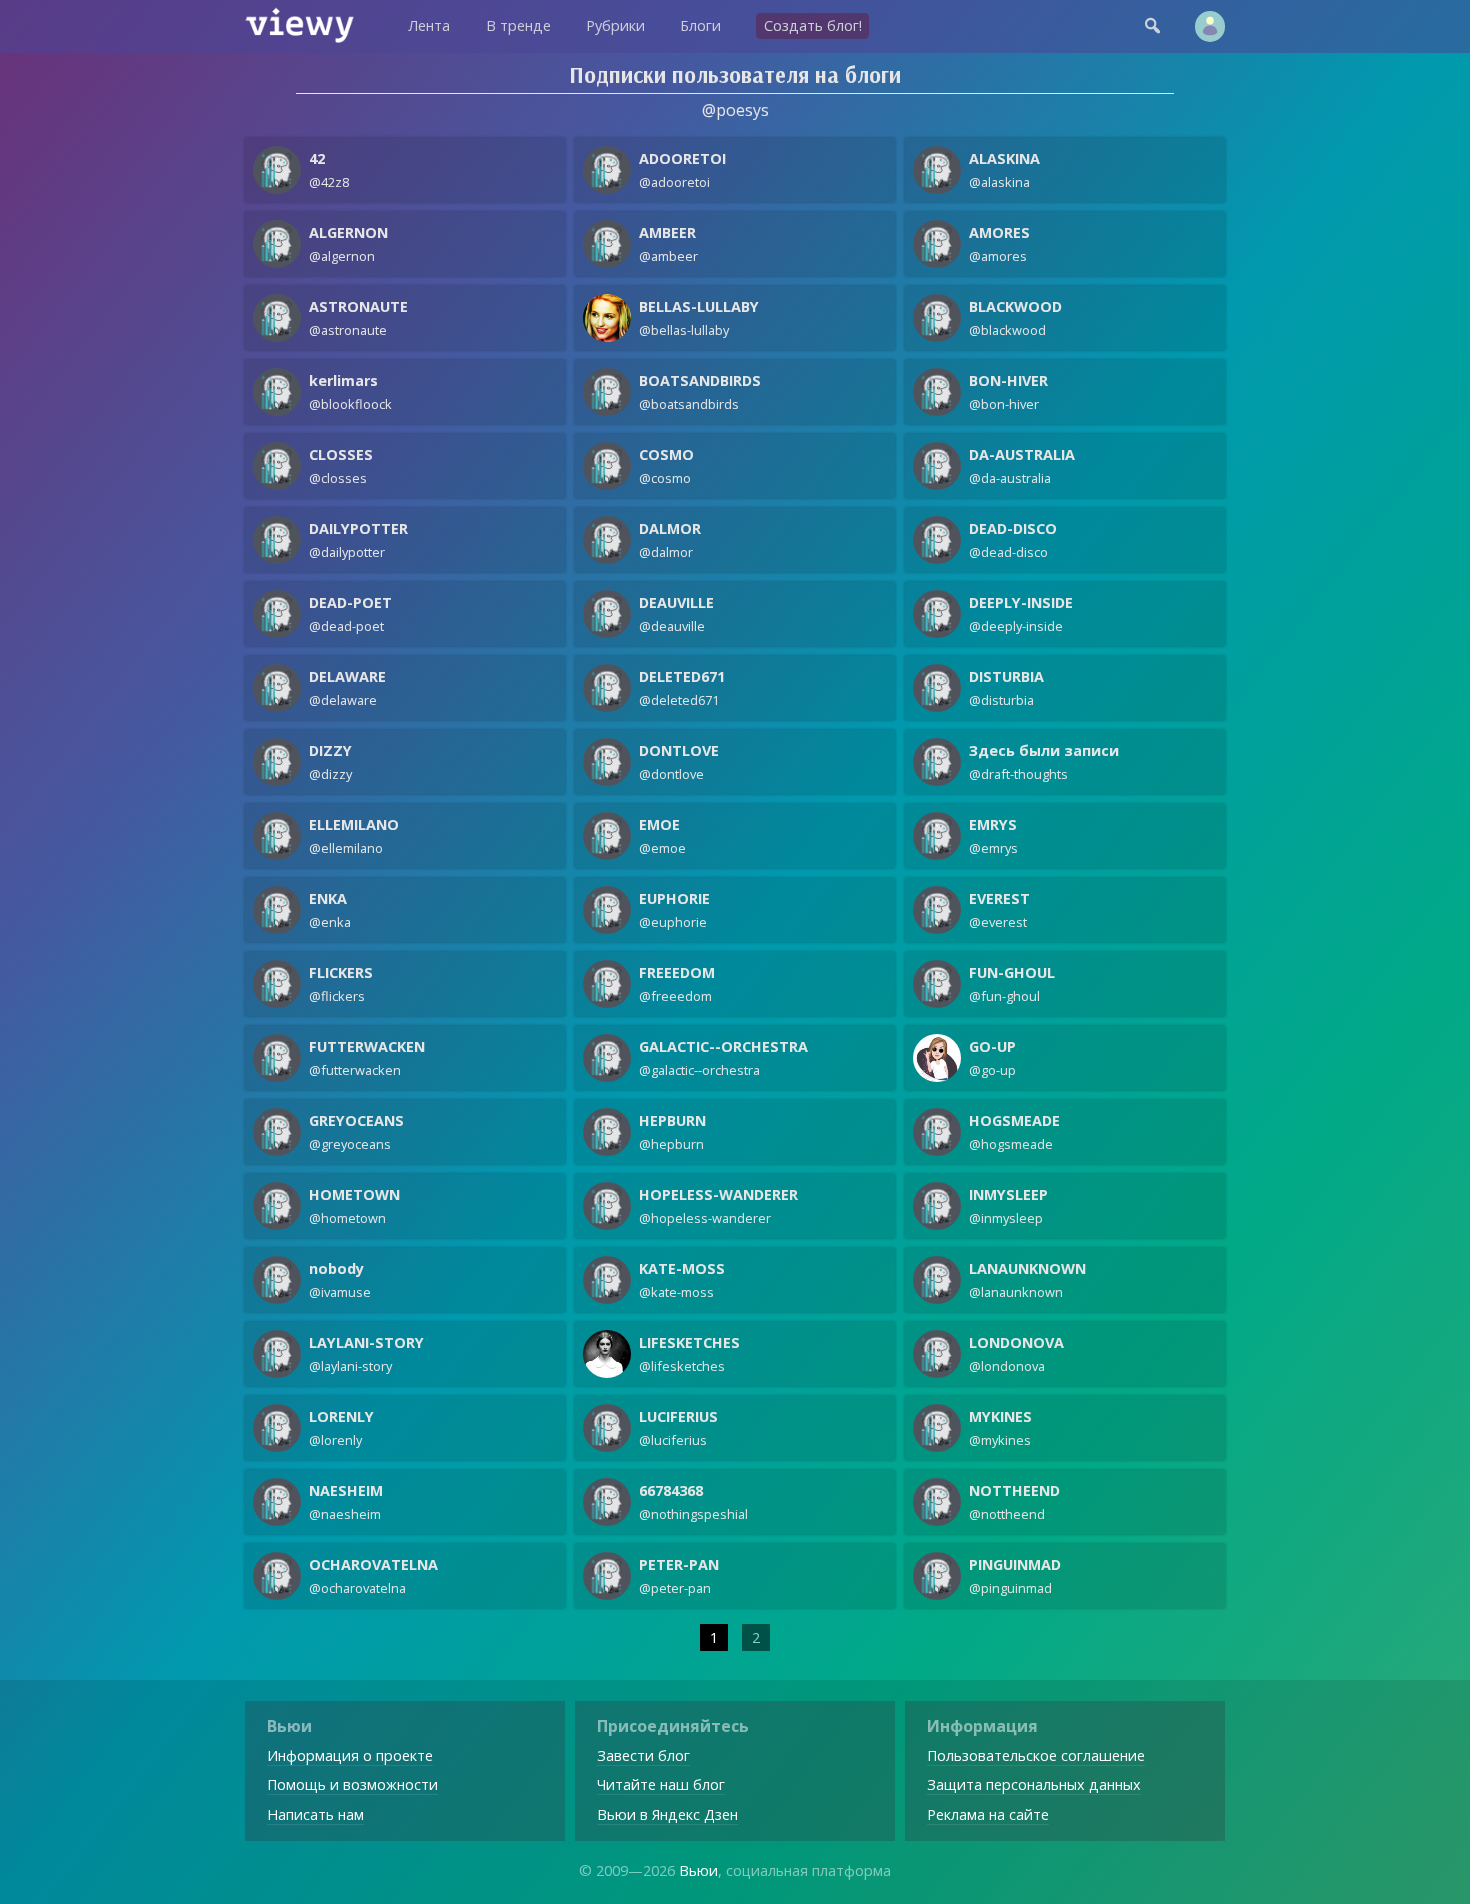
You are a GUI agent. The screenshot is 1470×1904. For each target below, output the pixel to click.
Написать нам (315, 1814)
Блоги (700, 25)
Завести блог (643, 1755)
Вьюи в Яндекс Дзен (667, 1814)
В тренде (518, 25)
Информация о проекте (350, 1755)
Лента (429, 25)
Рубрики (615, 25)
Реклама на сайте (988, 1814)
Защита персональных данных (1034, 1784)
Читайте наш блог (661, 1784)
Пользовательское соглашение (1036, 1755)
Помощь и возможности (352, 1784)
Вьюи (698, 1870)
